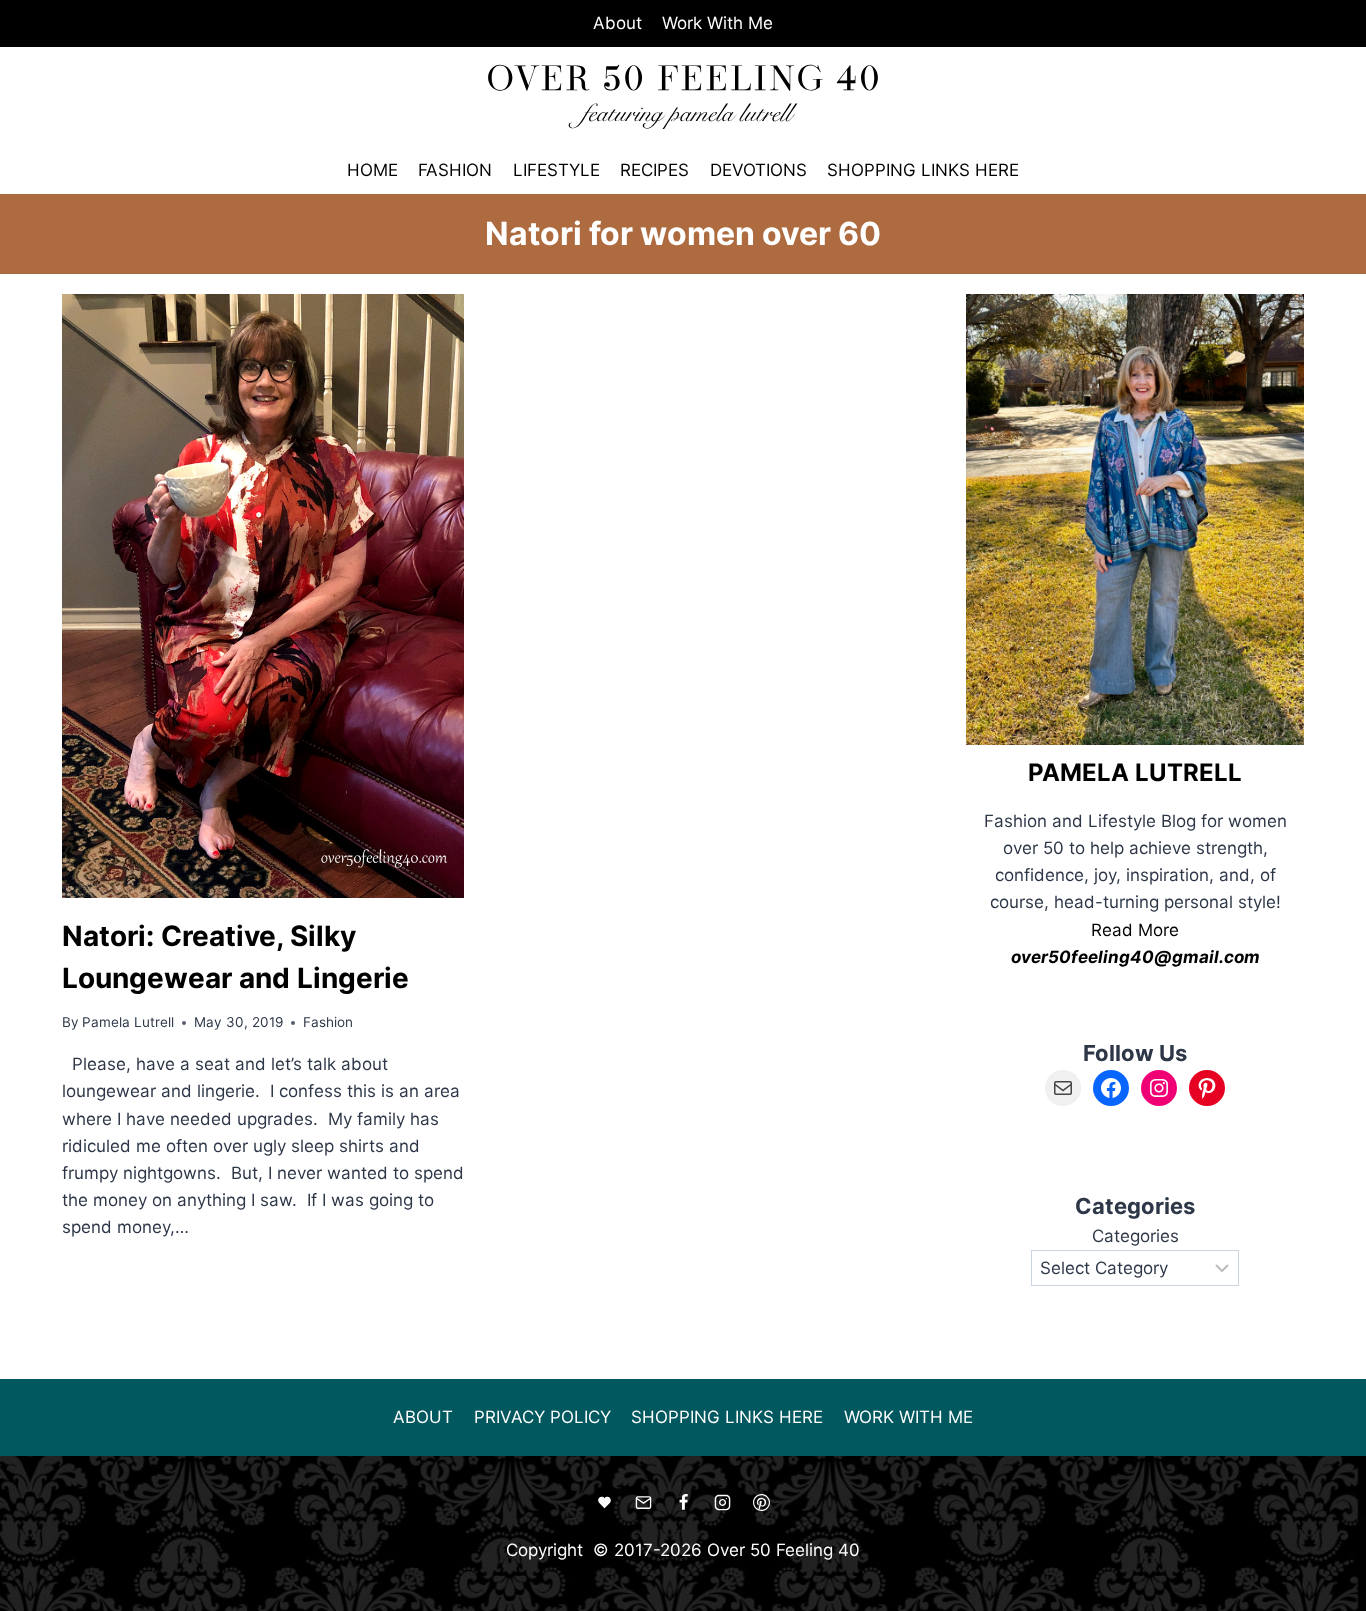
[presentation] (263, 595)
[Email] (644, 1503)
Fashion (455, 170)
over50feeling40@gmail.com (1135, 957)
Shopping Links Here (923, 170)
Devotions (758, 170)
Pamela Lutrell (128, 1022)
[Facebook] (683, 1503)
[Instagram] (722, 1503)
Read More (1135, 930)
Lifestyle (556, 170)
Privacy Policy (542, 1417)
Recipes (654, 170)
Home (372, 170)
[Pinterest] (761, 1503)
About (617, 23)
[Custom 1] (605, 1503)
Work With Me (717, 23)
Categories (1135, 1236)
